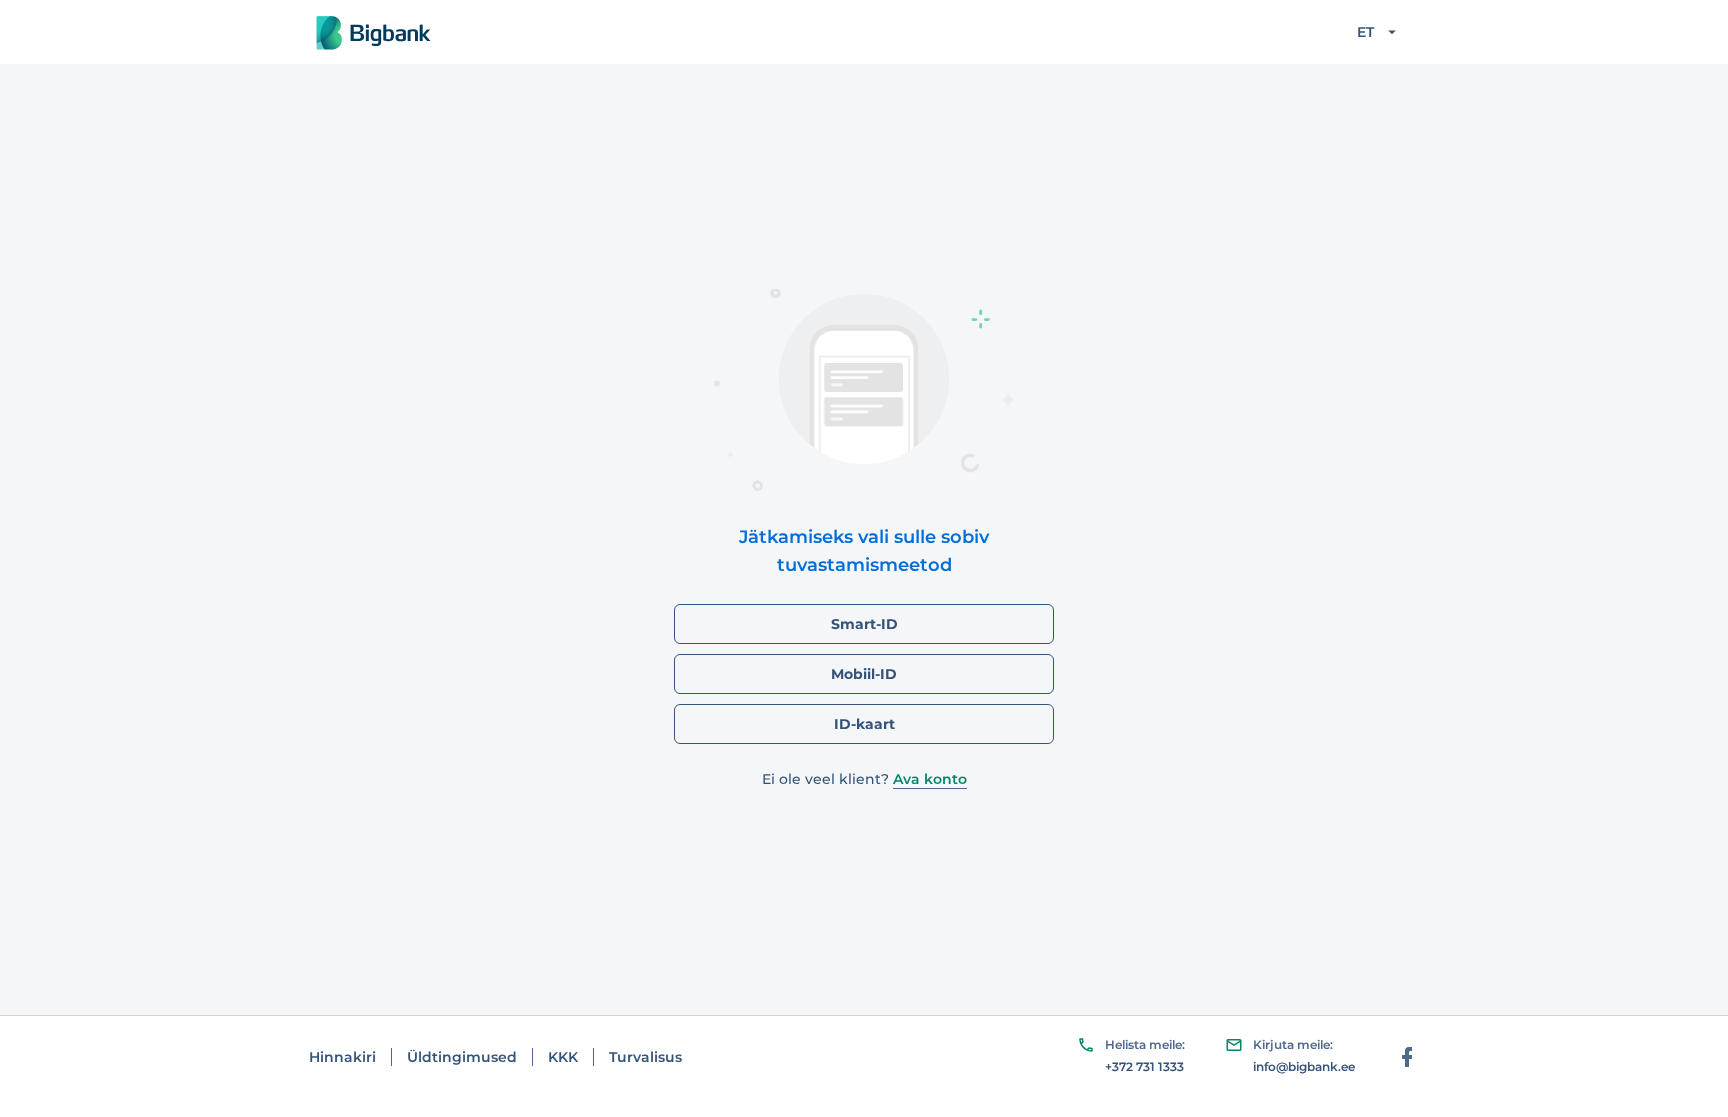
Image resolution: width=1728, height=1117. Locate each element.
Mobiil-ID (864, 674)
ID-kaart (864, 724)
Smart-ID (864, 624)
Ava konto (930, 779)
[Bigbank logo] (375, 32)
